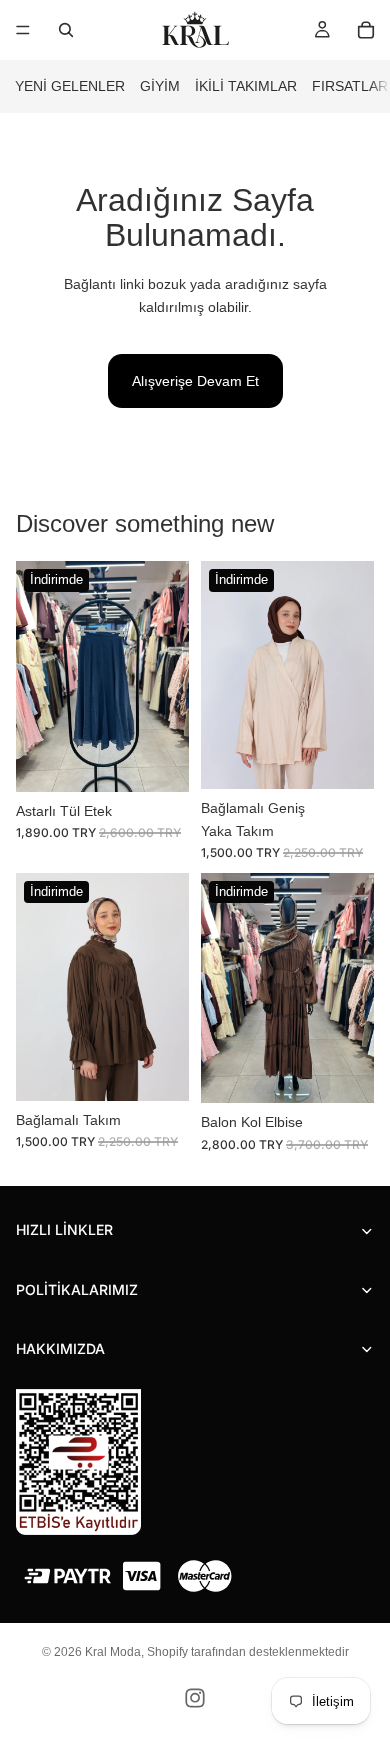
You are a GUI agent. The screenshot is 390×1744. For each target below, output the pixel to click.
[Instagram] (195, 1698)
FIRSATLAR (350, 86)
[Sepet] (366, 30)
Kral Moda (113, 1652)
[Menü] (23, 30)
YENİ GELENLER (70, 86)
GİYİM (160, 86)
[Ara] (66, 30)
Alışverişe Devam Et (195, 381)
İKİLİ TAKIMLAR (246, 86)
